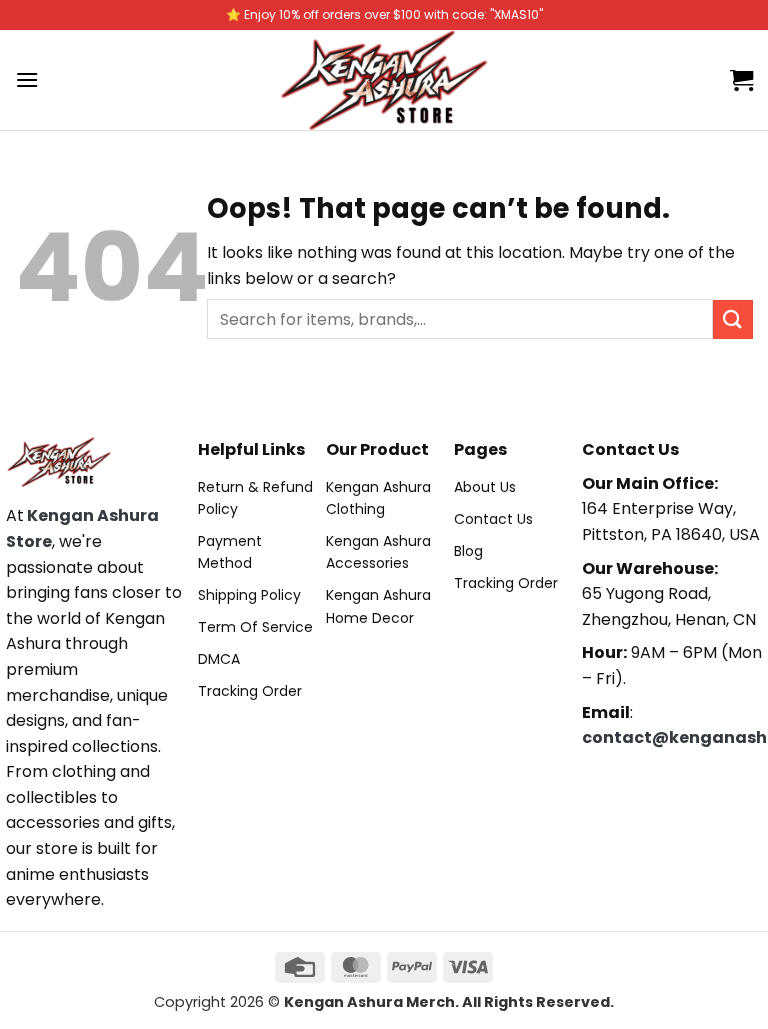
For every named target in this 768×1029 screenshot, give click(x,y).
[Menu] (27, 79)
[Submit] (733, 319)
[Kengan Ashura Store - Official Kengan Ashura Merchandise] (384, 80)
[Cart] (741, 80)
